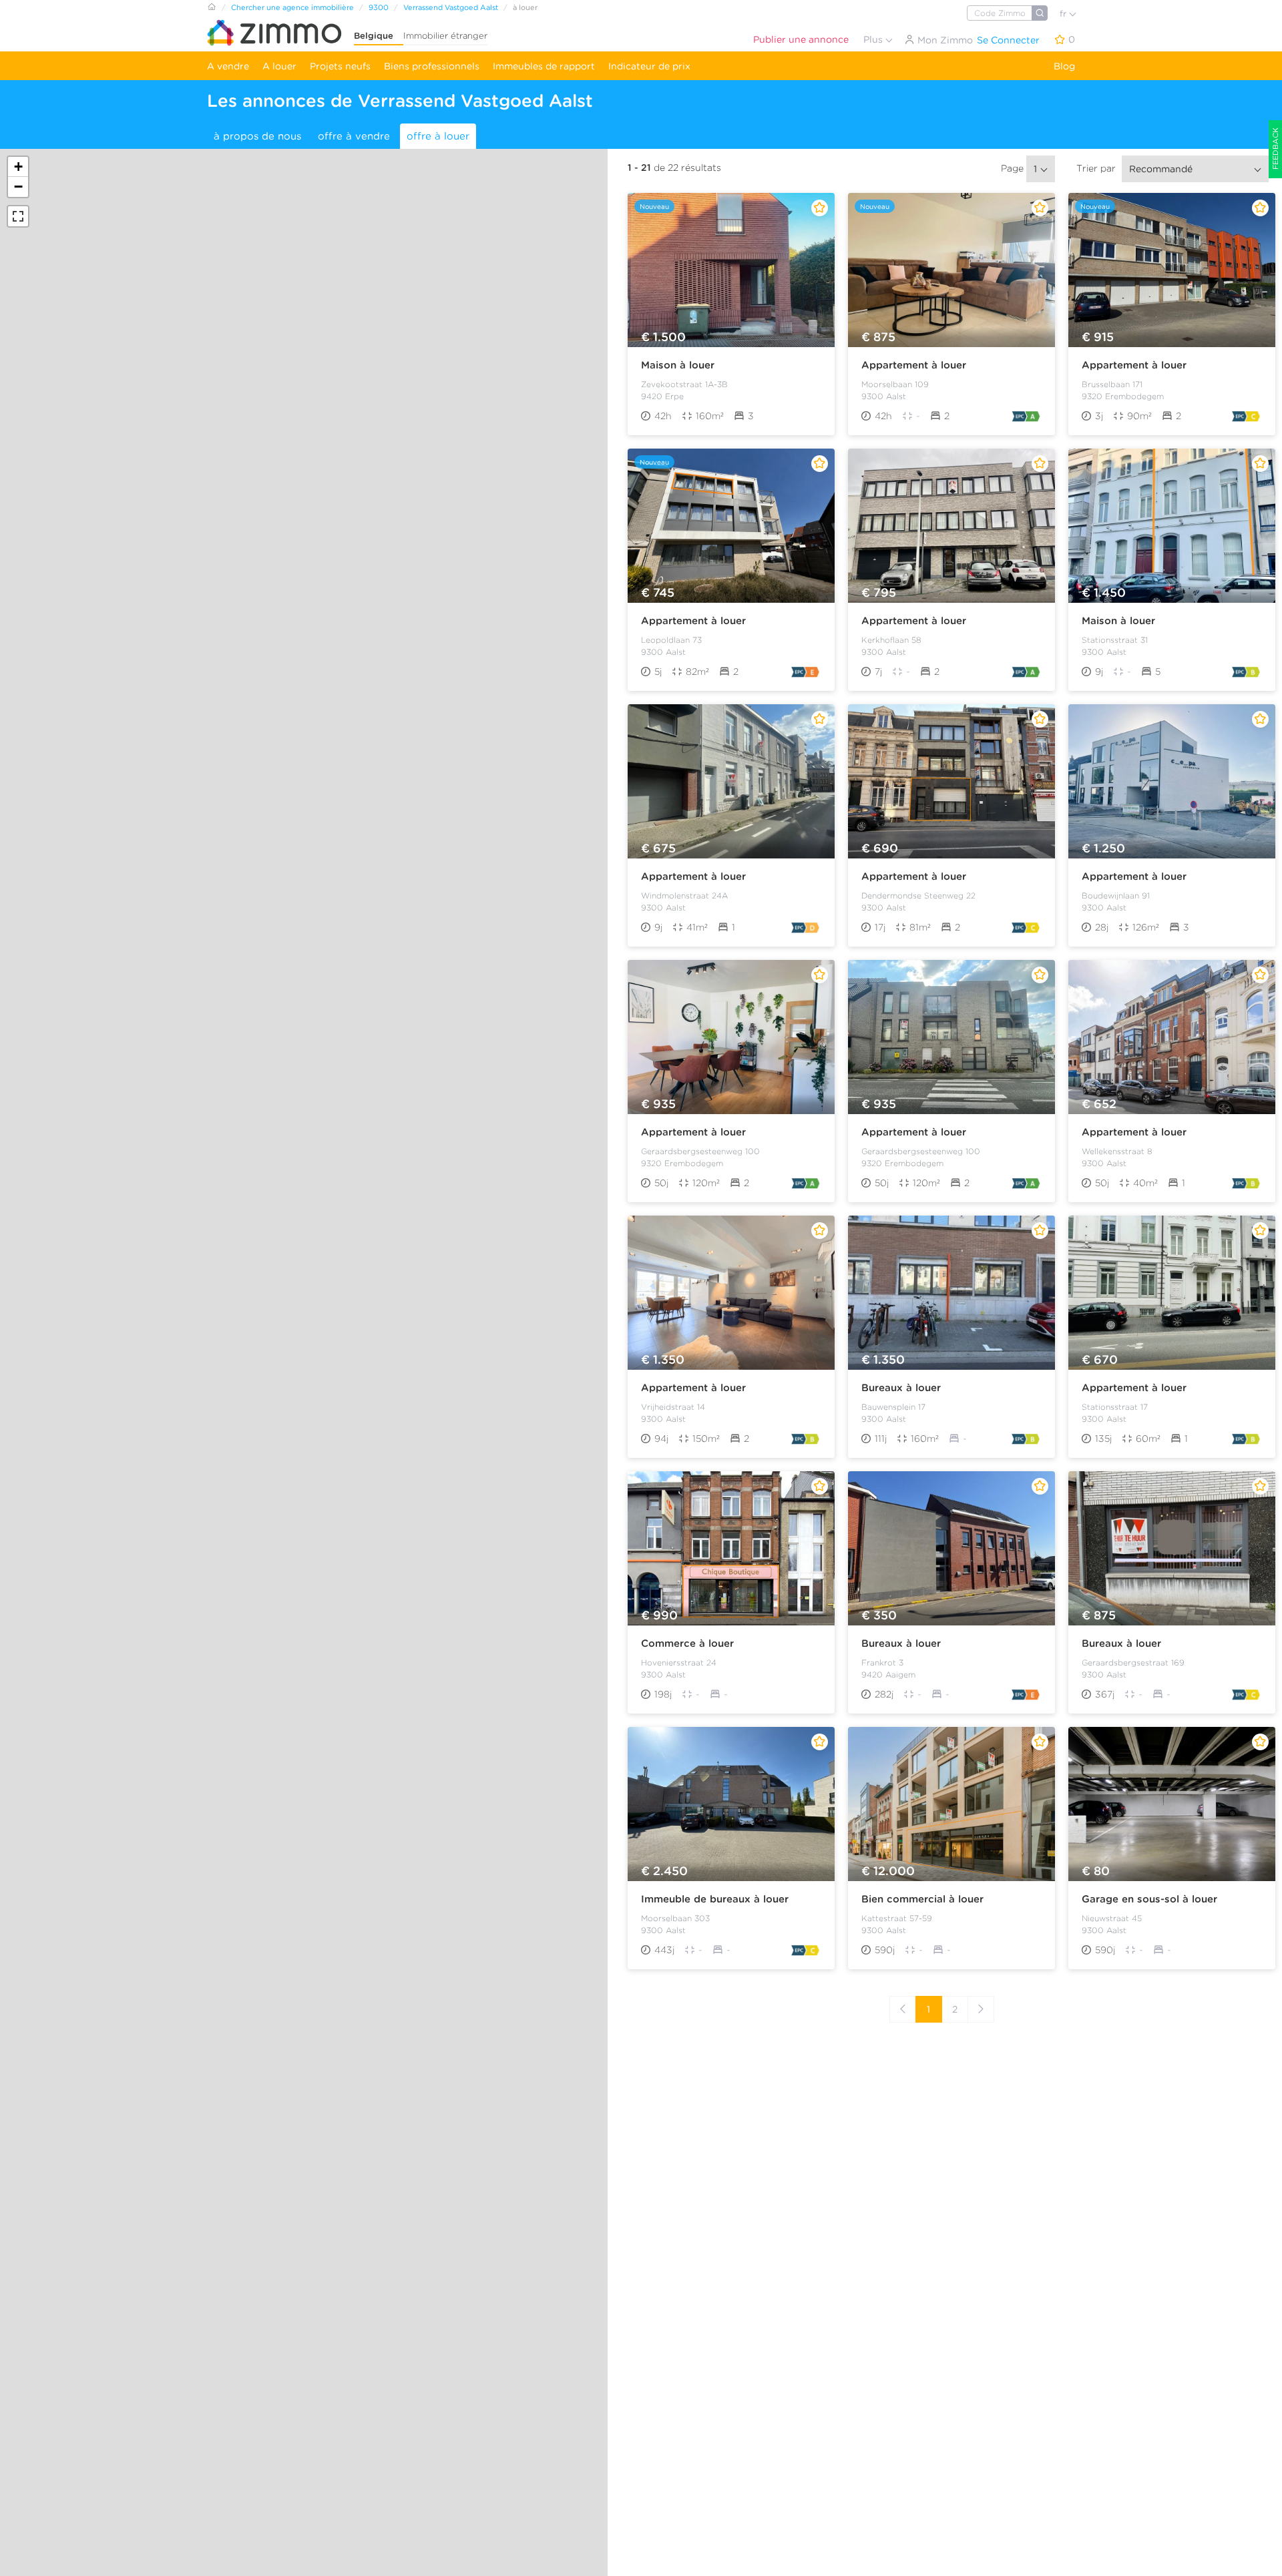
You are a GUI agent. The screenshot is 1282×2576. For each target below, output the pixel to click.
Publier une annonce (801, 39)
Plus (874, 39)
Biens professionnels (432, 66)
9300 (379, 7)
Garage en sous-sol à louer (1149, 1899)
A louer (279, 66)
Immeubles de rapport (544, 66)
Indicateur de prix (649, 66)
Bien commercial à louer (922, 1899)
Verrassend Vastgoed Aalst (451, 7)
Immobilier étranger (445, 36)
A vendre (228, 66)
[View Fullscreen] (18, 216)
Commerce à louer (687, 1643)
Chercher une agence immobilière (292, 7)
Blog (1064, 66)
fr (1064, 14)
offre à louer (438, 136)
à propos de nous (257, 136)
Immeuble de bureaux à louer (715, 1899)
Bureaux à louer (901, 1388)
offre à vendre (354, 136)
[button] (18, 167)
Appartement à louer (914, 365)
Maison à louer (678, 365)
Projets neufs (340, 66)
